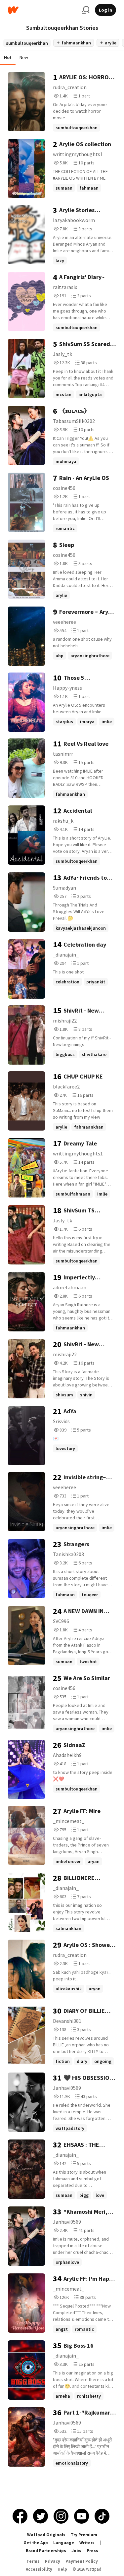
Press (92, 2551)
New (24, 57)
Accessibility (39, 2569)
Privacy (53, 2561)
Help (62, 2569)
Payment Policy (82, 2561)
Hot (8, 57)
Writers (87, 2543)
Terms (33, 2561)
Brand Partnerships (46, 2551)
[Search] (86, 10)
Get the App (36, 2543)
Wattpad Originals (46, 2535)
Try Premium (84, 2535)
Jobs (76, 2551)
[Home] (42, 10)
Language (64, 2543)
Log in (105, 10)
